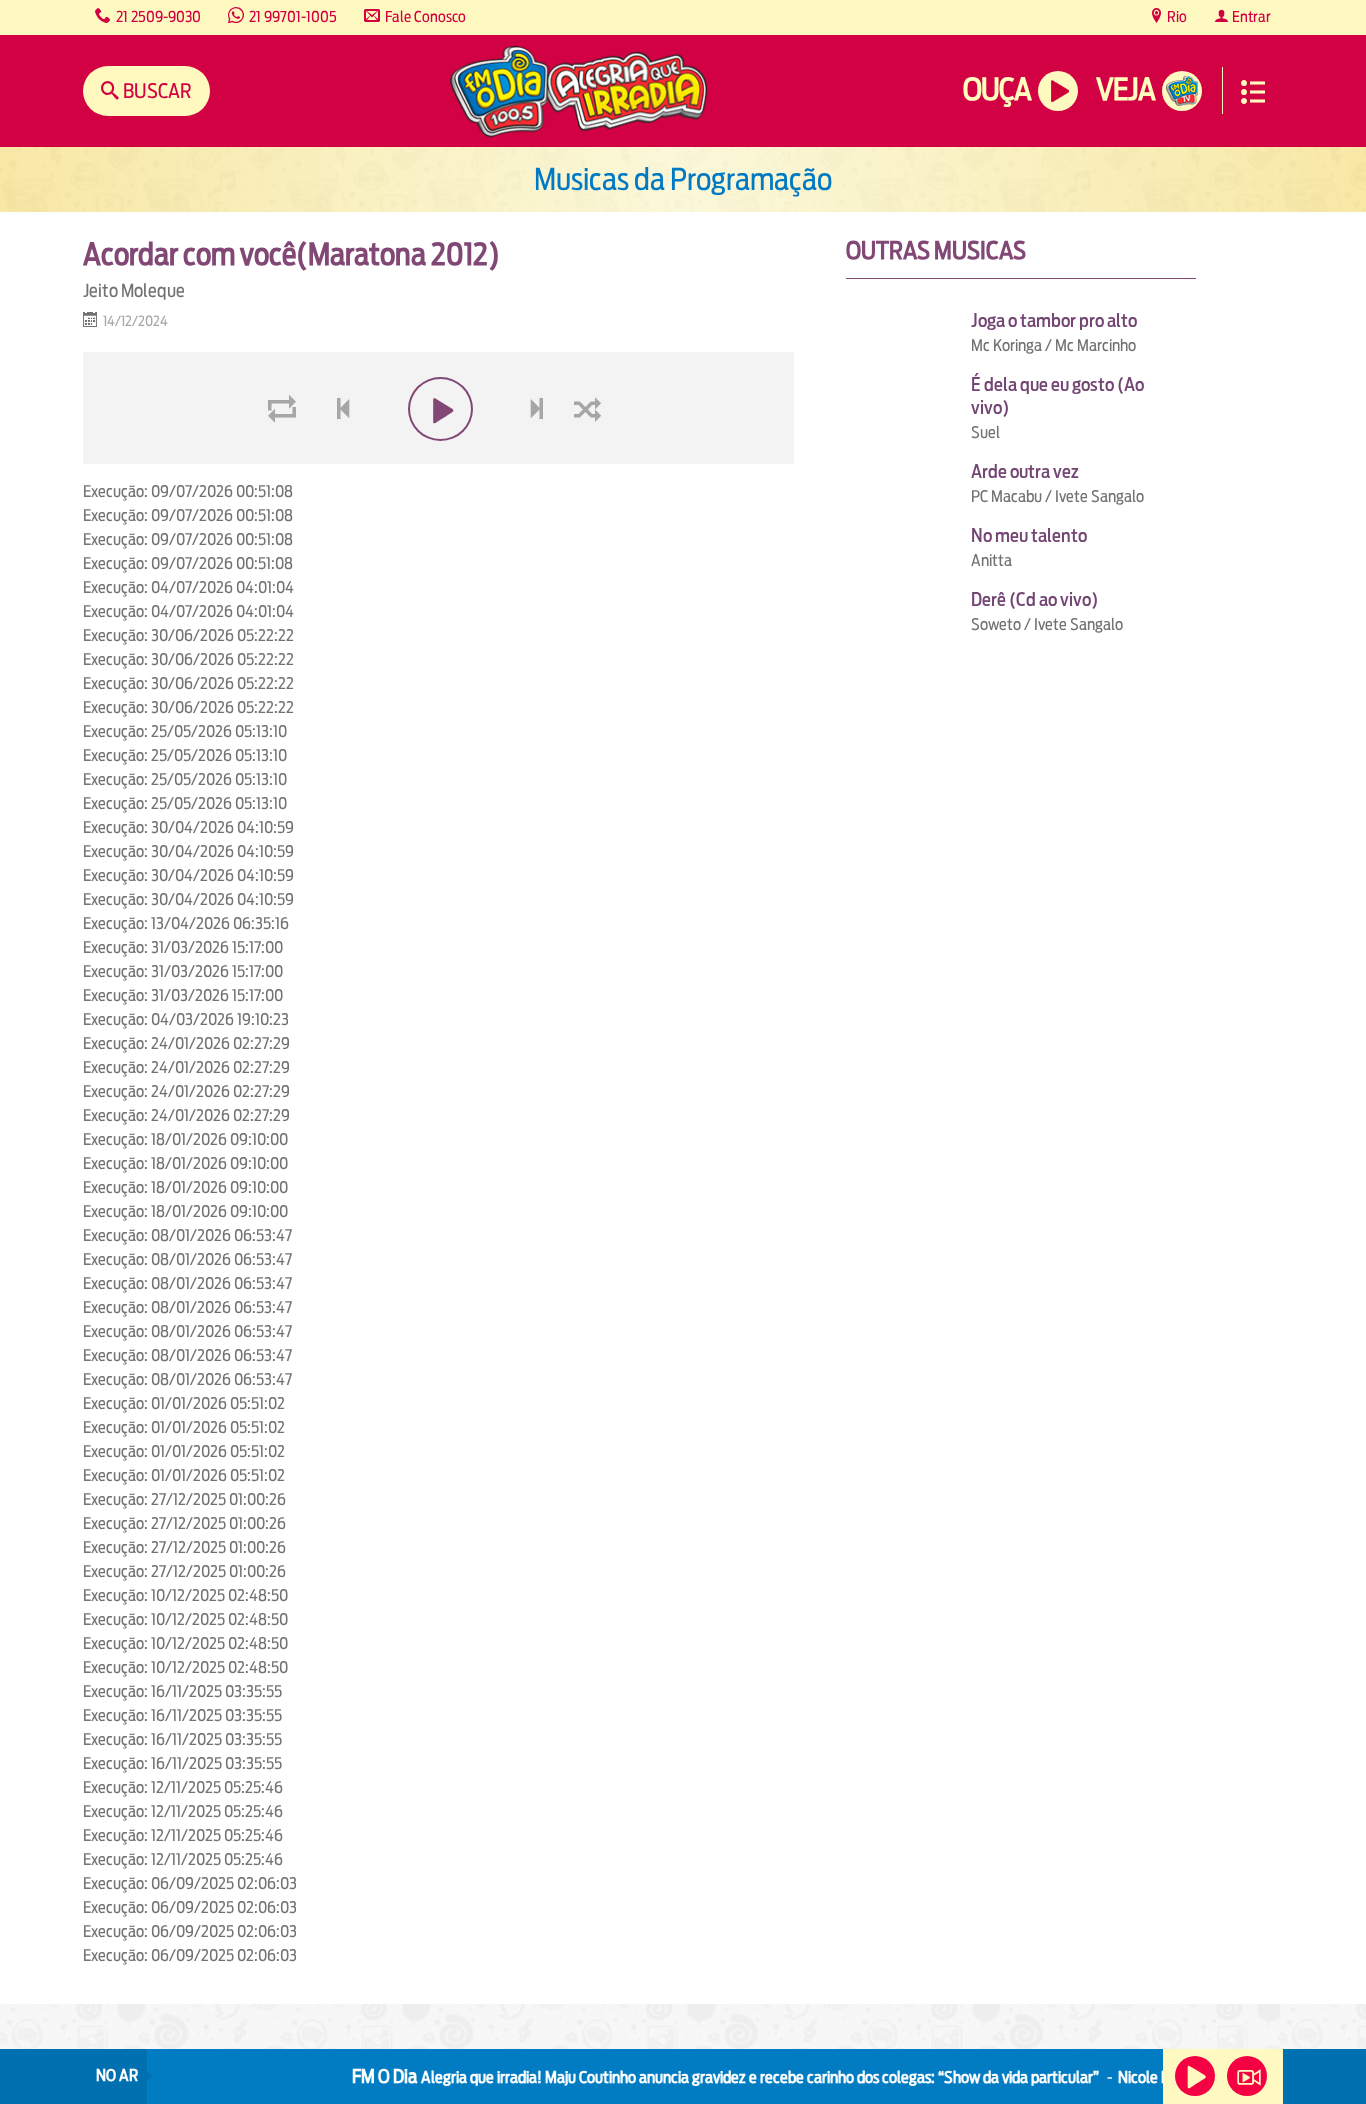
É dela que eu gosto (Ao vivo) (1057, 396)
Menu (1253, 92)
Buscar (155, 90)
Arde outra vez (1025, 471)
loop (285, 456)
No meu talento (1029, 535)
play (438, 456)
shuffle (591, 456)
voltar (337, 456)
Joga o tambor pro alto (1054, 320)
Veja (1125, 89)
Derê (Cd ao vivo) (1034, 599)
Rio (1175, 16)
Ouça (997, 89)
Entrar (1250, 16)
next (539, 456)
